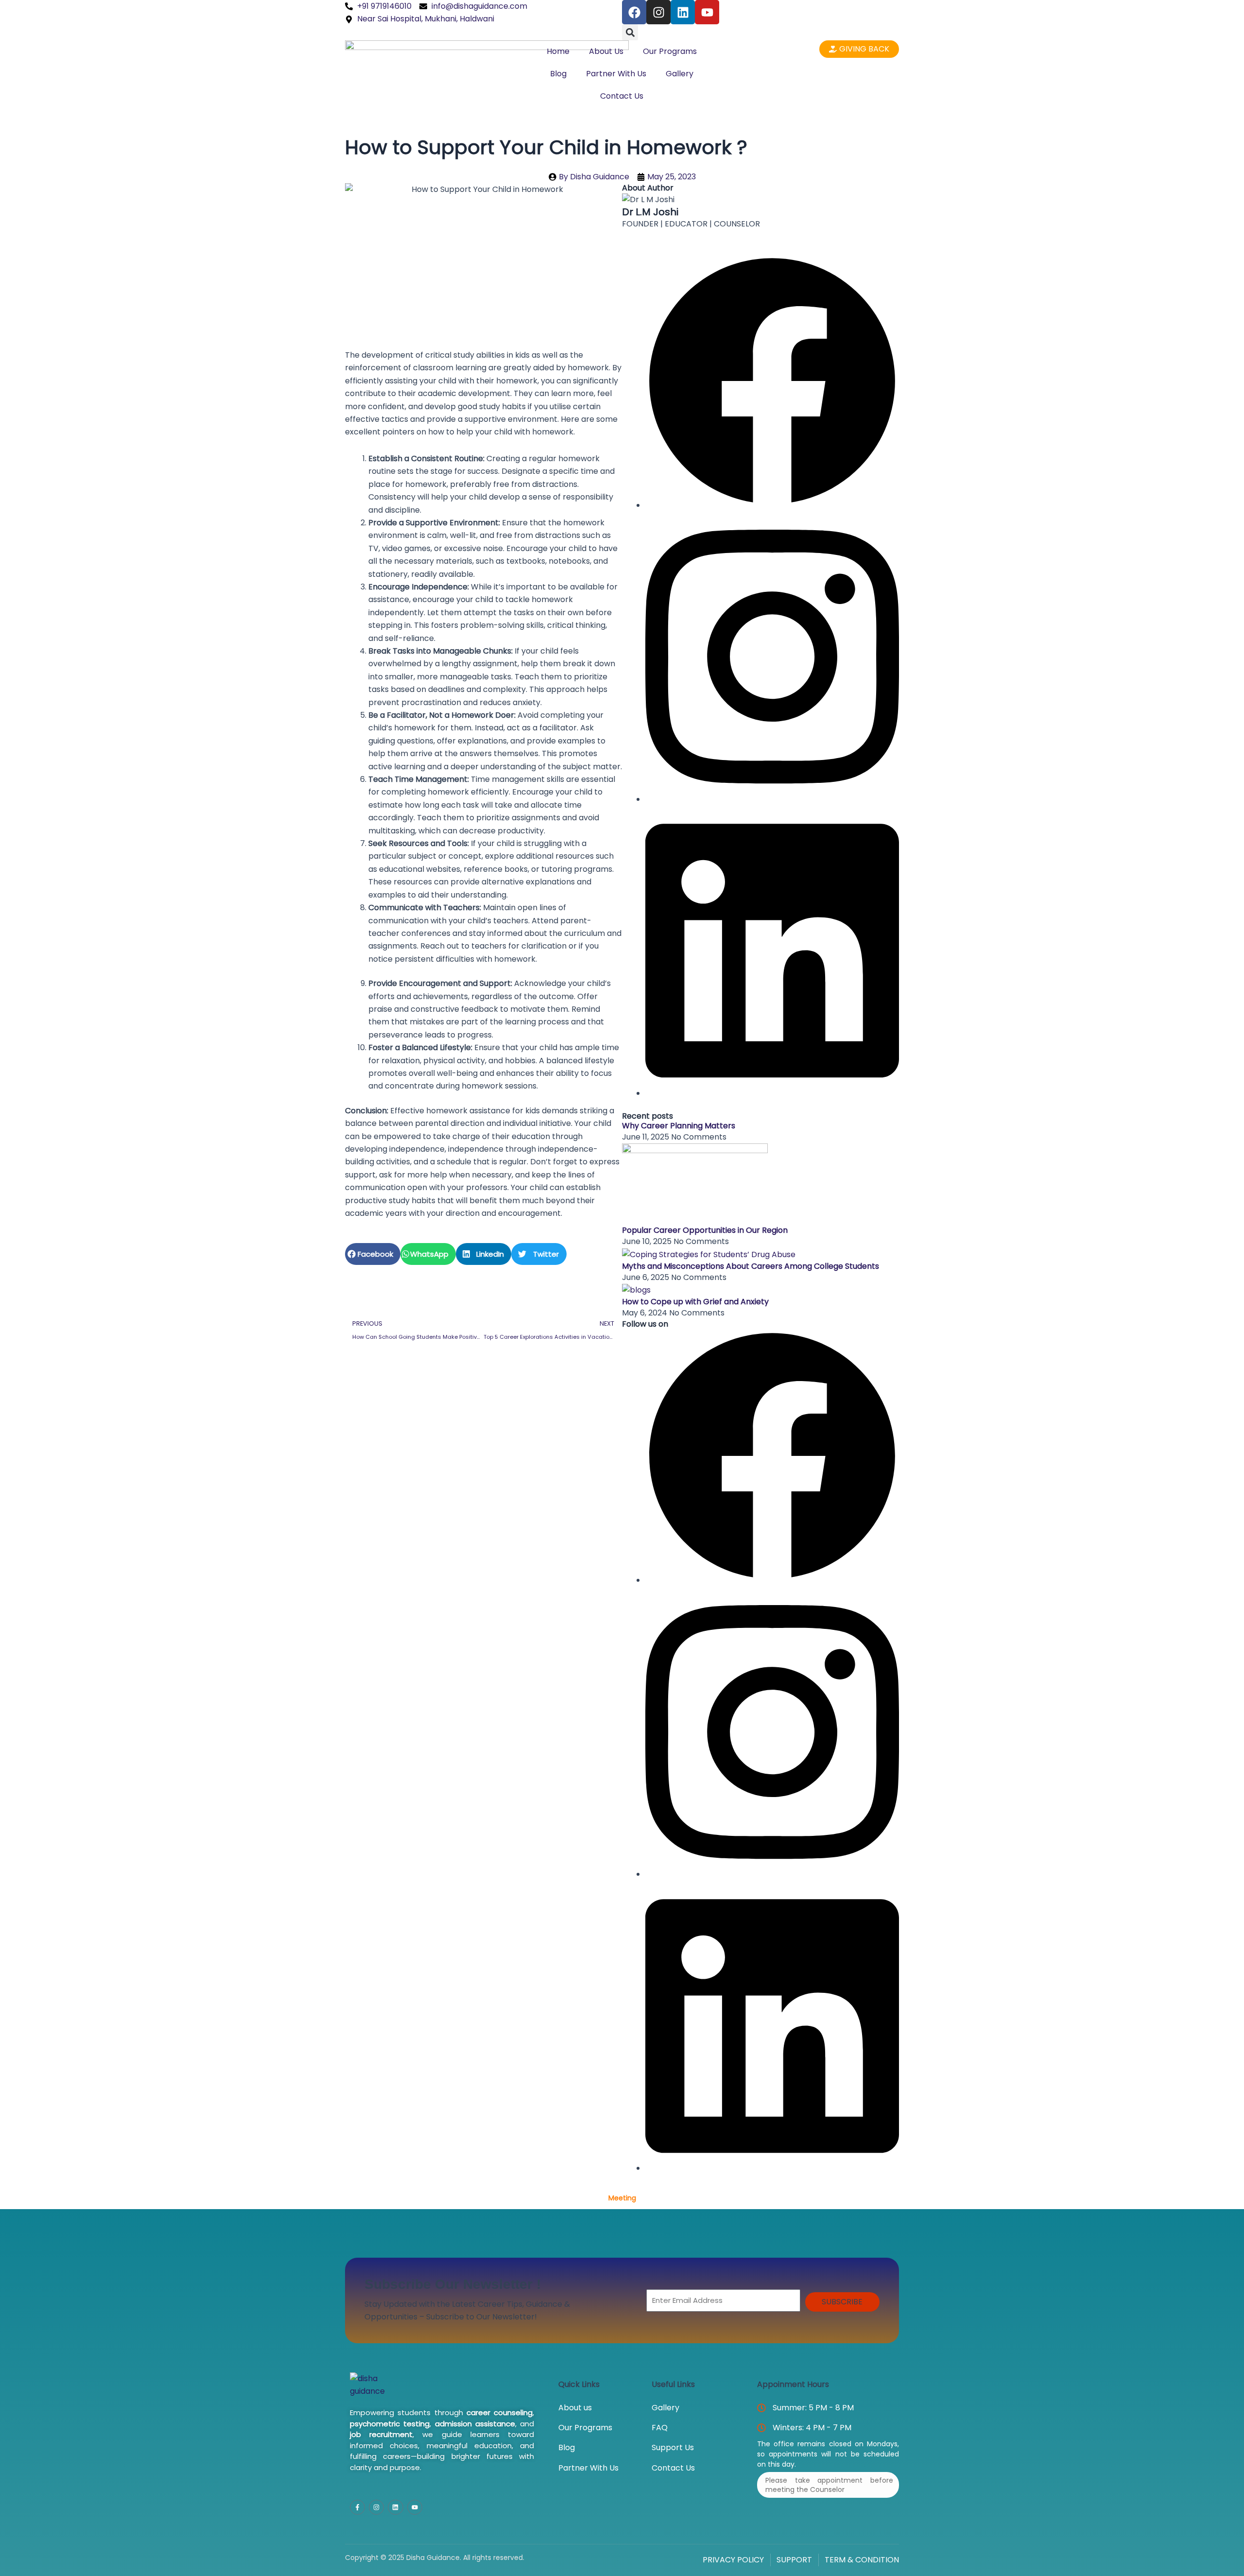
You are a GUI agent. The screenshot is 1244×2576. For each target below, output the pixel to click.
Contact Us (622, 96)
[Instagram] (772, 799)
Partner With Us (616, 74)
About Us (606, 51)
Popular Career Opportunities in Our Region (705, 1230)
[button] (630, 32)
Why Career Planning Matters (679, 1126)
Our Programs (670, 51)
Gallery (680, 74)
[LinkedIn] (772, 1093)
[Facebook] (772, 505)
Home (558, 51)
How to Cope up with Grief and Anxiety (695, 1302)
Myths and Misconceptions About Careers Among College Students (751, 1266)
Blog (558, 74)
